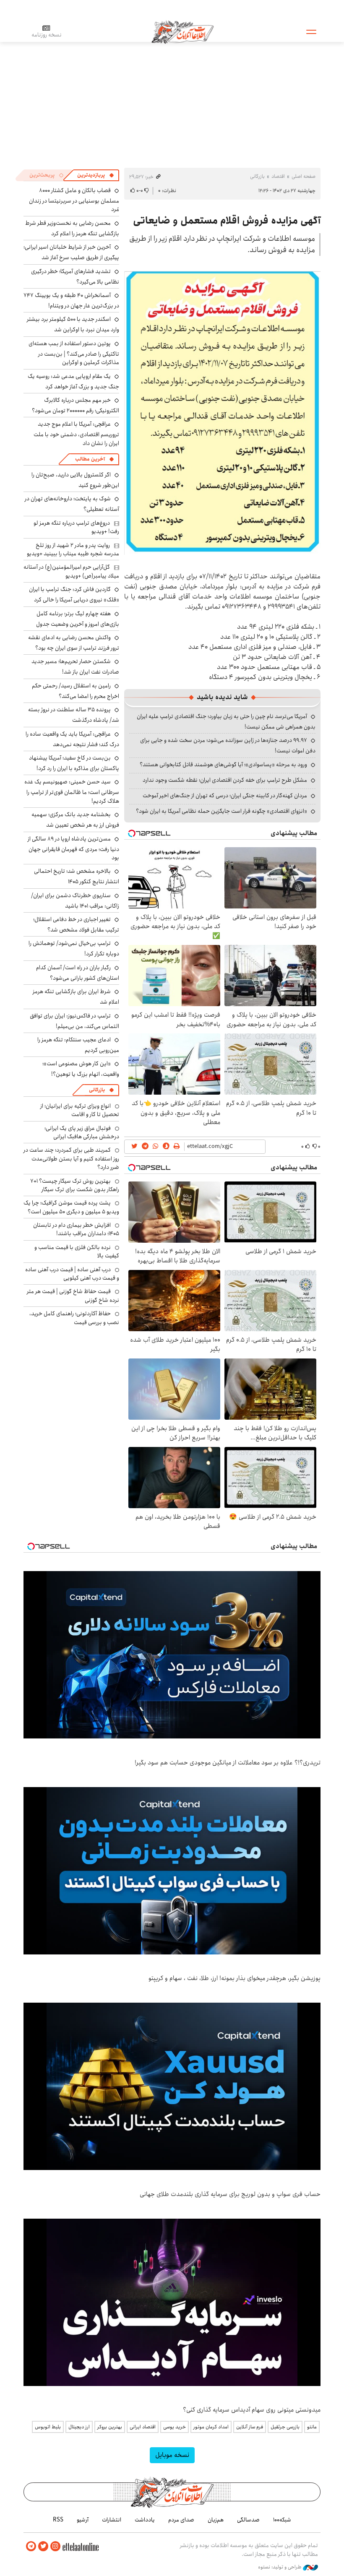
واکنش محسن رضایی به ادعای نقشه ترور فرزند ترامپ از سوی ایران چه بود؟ (74, 643)
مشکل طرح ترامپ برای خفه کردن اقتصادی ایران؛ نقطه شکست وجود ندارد (225, 780)
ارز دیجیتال (79, 2427)
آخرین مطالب (90, 459)
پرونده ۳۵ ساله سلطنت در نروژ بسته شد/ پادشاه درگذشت (74, 715)
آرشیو (83, 2520)
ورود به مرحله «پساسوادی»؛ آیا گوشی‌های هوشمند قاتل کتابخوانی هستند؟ (223, 765)
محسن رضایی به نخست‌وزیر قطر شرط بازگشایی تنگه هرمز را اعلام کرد (72, 228)
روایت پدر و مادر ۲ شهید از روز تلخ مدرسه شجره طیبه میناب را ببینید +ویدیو (73, 549)
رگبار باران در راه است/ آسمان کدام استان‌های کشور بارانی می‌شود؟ (78, 973)
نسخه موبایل (172, 2455)
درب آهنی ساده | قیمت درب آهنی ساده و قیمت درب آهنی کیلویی (72, 1274)
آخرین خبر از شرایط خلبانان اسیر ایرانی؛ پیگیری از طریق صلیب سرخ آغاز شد (71, 252)
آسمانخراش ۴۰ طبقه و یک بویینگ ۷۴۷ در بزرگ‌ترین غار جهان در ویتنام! (71, 301)
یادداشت (145, 2520)
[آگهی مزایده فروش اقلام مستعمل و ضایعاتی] (222, 412)
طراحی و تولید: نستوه (280, 2567)
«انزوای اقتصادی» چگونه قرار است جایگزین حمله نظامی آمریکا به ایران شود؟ (222, 811)
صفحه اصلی (304, 176)
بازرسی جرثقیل (285, 2427)
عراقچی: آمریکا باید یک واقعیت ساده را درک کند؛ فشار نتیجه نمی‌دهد (72, 739)
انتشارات (112, 2520)
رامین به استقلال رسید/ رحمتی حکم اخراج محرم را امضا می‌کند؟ (76, 691)
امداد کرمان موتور (211, 2427)
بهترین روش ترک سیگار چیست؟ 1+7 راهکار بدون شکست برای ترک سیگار (75, 1185)
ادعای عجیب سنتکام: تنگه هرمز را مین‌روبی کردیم (78, 1045)
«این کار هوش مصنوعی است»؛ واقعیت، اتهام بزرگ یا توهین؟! (81, 1069)
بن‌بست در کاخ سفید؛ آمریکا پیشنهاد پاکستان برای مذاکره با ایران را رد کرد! (74, 763)
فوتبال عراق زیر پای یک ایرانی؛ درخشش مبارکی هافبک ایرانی (82, 1132)
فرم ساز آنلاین (250, 2427)
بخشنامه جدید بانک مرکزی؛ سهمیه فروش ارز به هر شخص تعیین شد (75, 820)
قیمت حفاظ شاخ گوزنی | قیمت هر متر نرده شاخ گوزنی (73, 1296)
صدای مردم (181, 2520)
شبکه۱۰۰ (282, 2520)
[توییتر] (43, 2546)
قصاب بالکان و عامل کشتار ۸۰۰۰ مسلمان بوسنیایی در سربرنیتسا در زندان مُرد (74, 200)
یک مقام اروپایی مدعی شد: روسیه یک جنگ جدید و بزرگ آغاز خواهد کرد (73, 381)
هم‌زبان (216, 2520)
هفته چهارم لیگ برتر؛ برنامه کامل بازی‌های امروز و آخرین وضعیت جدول (78, 619)
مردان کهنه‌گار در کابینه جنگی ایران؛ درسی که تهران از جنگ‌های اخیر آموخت (225, 796)
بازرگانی (257, 176)
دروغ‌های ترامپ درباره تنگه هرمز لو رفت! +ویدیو (76, 527)
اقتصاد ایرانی (143, 2427)
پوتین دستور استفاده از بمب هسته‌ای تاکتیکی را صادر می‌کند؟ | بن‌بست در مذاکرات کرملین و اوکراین (74, 353)
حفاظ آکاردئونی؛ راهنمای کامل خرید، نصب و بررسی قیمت (74, 1318)
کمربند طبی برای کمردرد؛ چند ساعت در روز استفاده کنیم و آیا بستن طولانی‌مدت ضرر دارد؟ (71, 1159)
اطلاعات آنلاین (182, 31)
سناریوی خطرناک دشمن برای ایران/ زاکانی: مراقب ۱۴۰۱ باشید (75, 901)
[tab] (96, 175)
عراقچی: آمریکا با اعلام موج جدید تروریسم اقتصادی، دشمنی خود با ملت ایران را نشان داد (76, 433)
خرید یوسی (175, 2427)
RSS (58, 2520)
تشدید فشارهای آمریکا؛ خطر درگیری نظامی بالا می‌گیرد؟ (75, 277)
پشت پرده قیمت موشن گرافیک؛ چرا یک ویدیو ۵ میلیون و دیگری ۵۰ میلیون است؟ (71, 1207)
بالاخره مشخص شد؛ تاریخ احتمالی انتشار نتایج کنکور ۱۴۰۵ (77, 876)
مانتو (312, 2427)
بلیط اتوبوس (48, 2427)
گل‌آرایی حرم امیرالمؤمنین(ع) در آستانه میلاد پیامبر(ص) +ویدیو (71, 571)
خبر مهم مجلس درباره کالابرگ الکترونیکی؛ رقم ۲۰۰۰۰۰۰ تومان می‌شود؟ (76, 405)
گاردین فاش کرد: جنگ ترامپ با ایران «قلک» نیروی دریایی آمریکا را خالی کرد (74, 595)
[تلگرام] (31, 2546)
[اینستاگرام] (55, 2546)
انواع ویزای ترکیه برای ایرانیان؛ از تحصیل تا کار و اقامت (80, 1110)
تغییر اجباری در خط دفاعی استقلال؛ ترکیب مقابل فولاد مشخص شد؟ (76, 925)
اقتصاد (278, 176)
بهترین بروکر (110, 2427)
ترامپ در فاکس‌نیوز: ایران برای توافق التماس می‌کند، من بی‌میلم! (74, 1021)
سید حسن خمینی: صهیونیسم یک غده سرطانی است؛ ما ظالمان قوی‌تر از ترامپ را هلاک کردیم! (72, 791)
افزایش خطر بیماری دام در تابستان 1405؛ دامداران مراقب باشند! (76, 1229)
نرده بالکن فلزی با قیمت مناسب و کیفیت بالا (77, 1252)
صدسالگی (248, 2520)
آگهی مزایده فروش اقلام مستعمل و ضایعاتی (227, 221)
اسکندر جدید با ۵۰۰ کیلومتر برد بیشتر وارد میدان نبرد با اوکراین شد (73, 324)
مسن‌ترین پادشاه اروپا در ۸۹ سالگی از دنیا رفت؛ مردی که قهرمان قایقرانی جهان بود (73, 848)
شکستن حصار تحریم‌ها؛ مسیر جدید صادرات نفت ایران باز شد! (75, 667)
